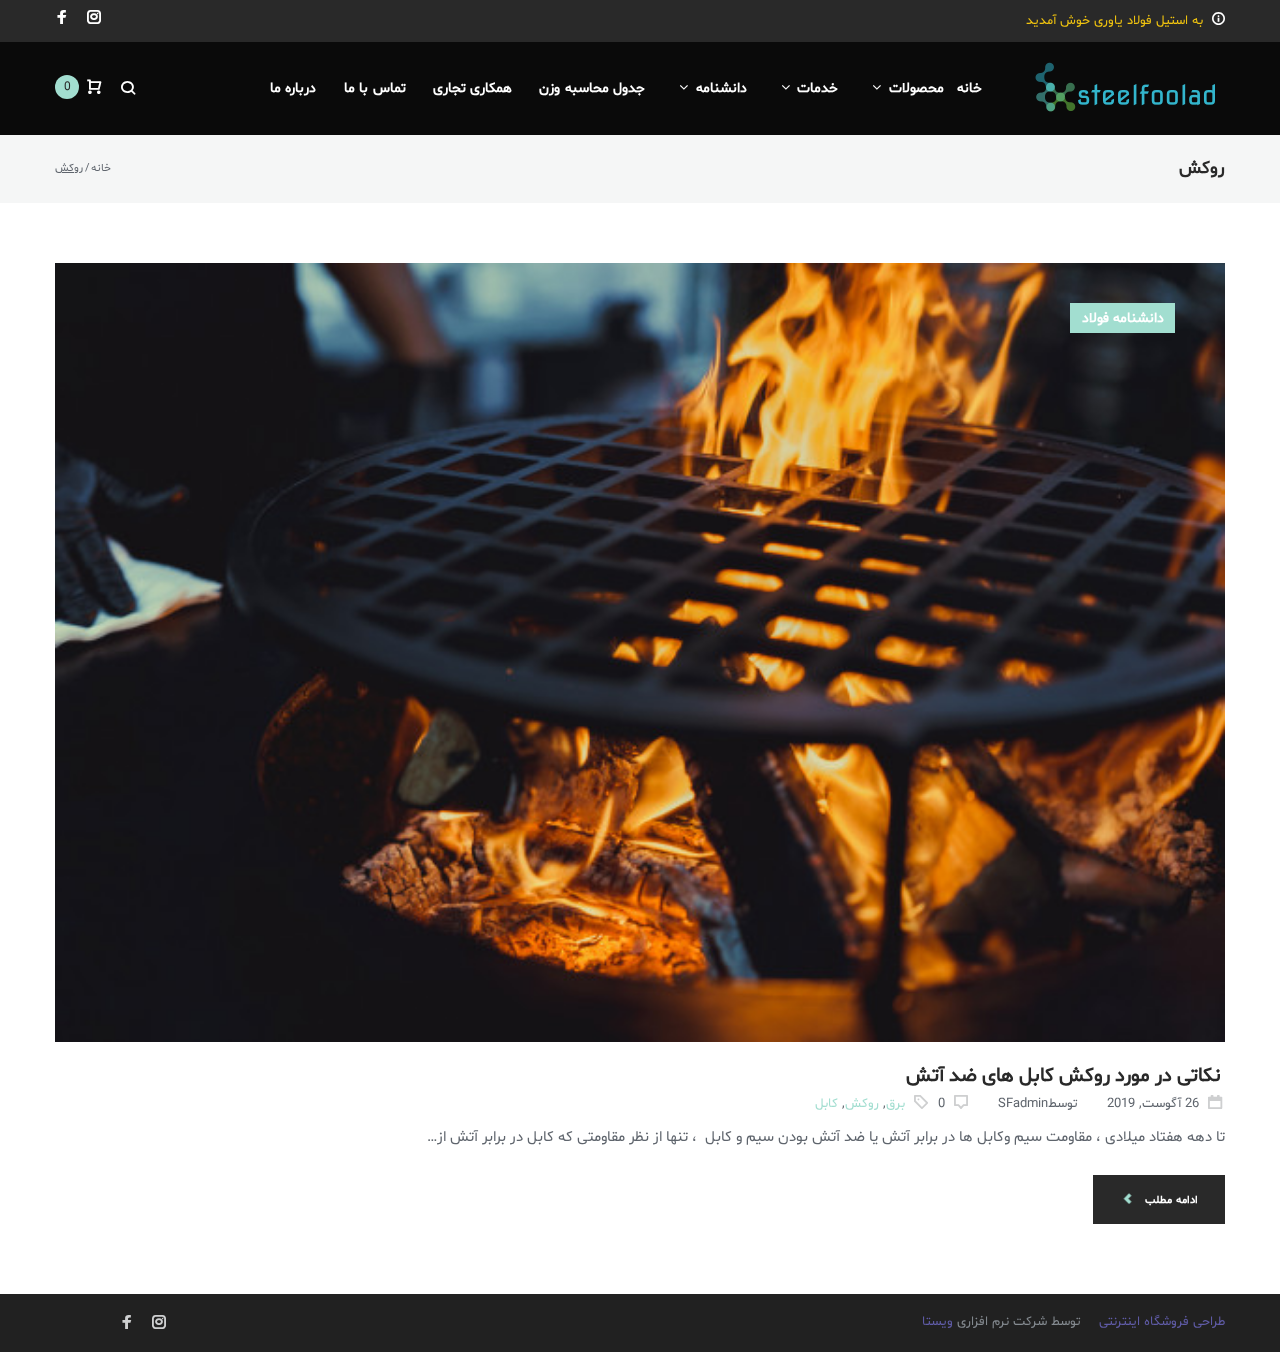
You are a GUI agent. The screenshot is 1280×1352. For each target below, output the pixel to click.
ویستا (939, 1322)
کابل (826, 1104)
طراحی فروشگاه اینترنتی (1162, 1322)
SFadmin (1023, 1104)
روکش (862, 1104)
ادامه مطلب (1170, 1200)
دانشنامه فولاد (1123, 318)
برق (895, 1104)
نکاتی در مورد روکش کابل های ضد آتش (1063, 1076)
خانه (101, 168)
